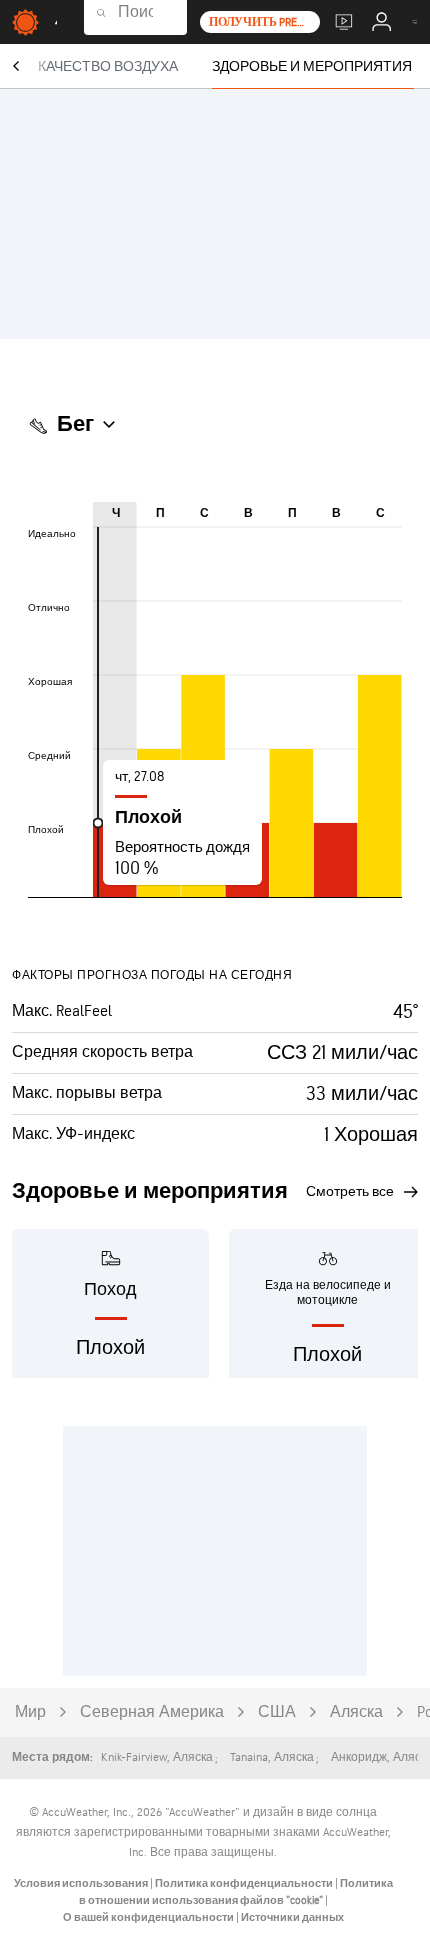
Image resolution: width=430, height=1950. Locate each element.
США (277, 1712)
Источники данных (292, 1917)
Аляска (356, 1712)
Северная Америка (152, 1712)
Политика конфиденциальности (245, 1883)
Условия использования (82, 1883)
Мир (30, 1712)
